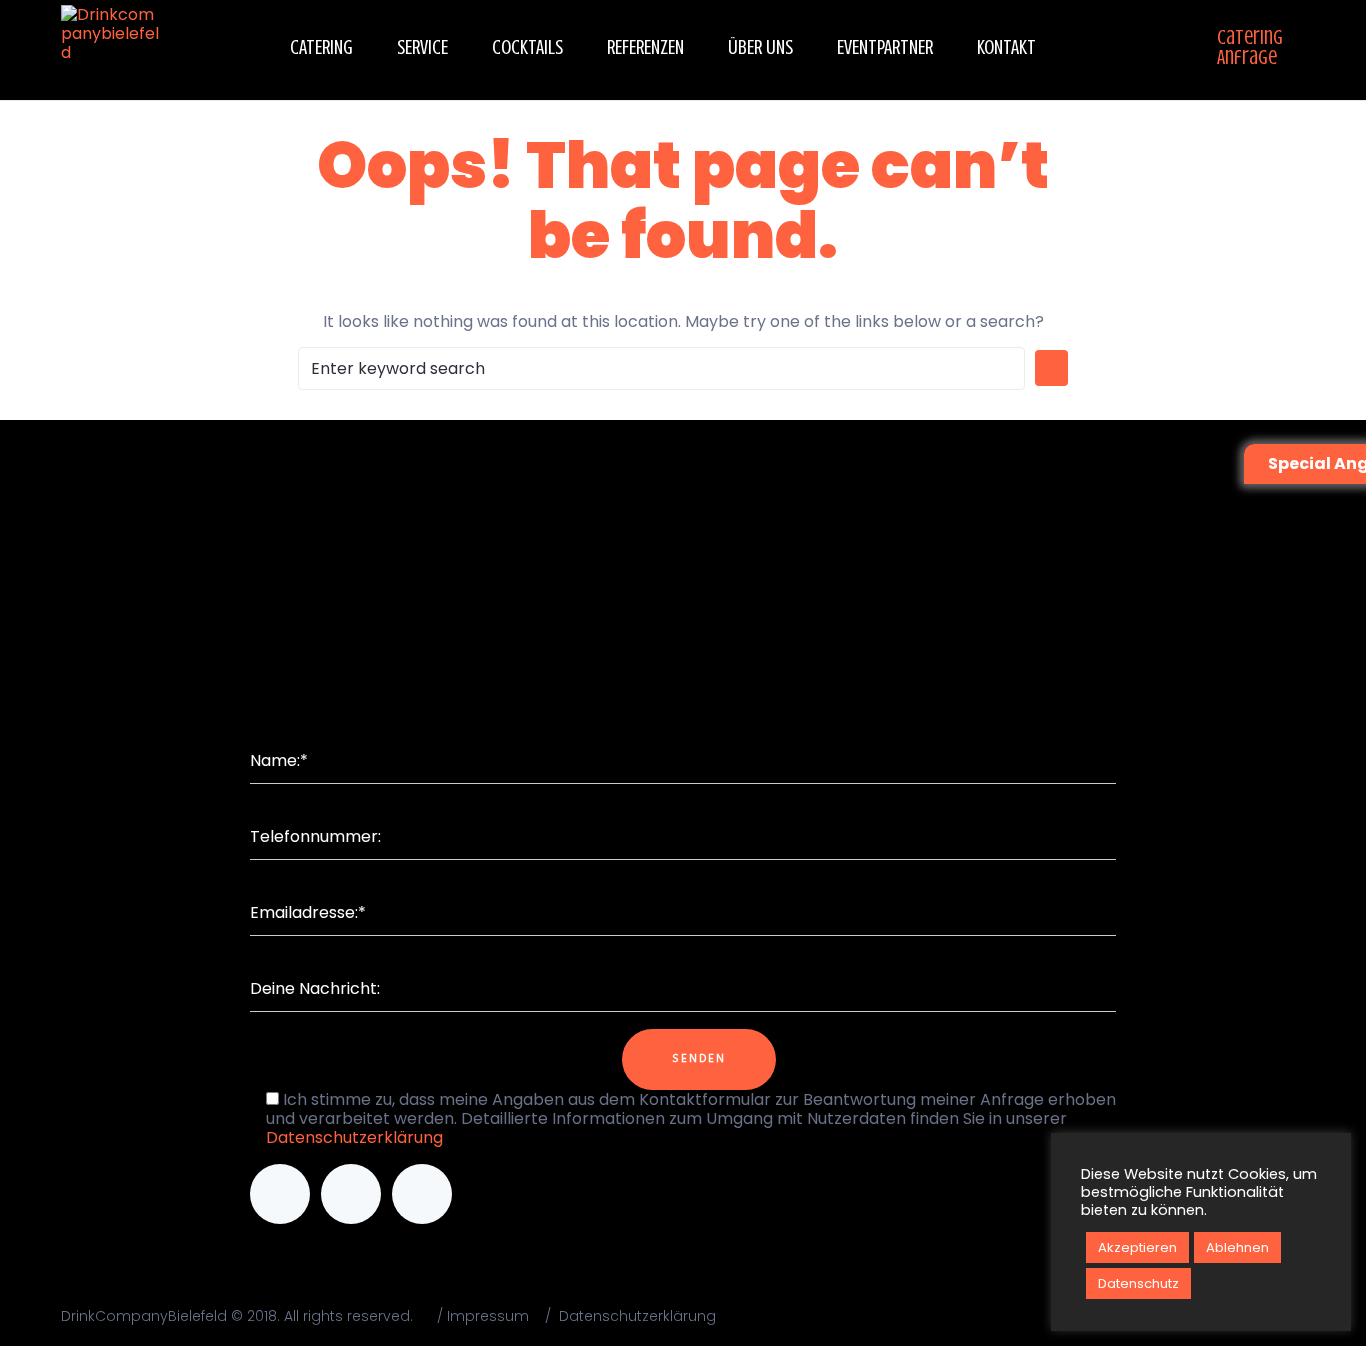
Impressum (488, 1316)
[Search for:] (661, 368)
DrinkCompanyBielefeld (144, 1316)
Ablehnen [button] (1237, 1247)
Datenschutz (1138, 1283)
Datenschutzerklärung (354, 1137)
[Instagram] (351, 1194)
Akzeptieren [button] (1137, 1247)
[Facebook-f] (280, 1194)
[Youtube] (422, 1194)
